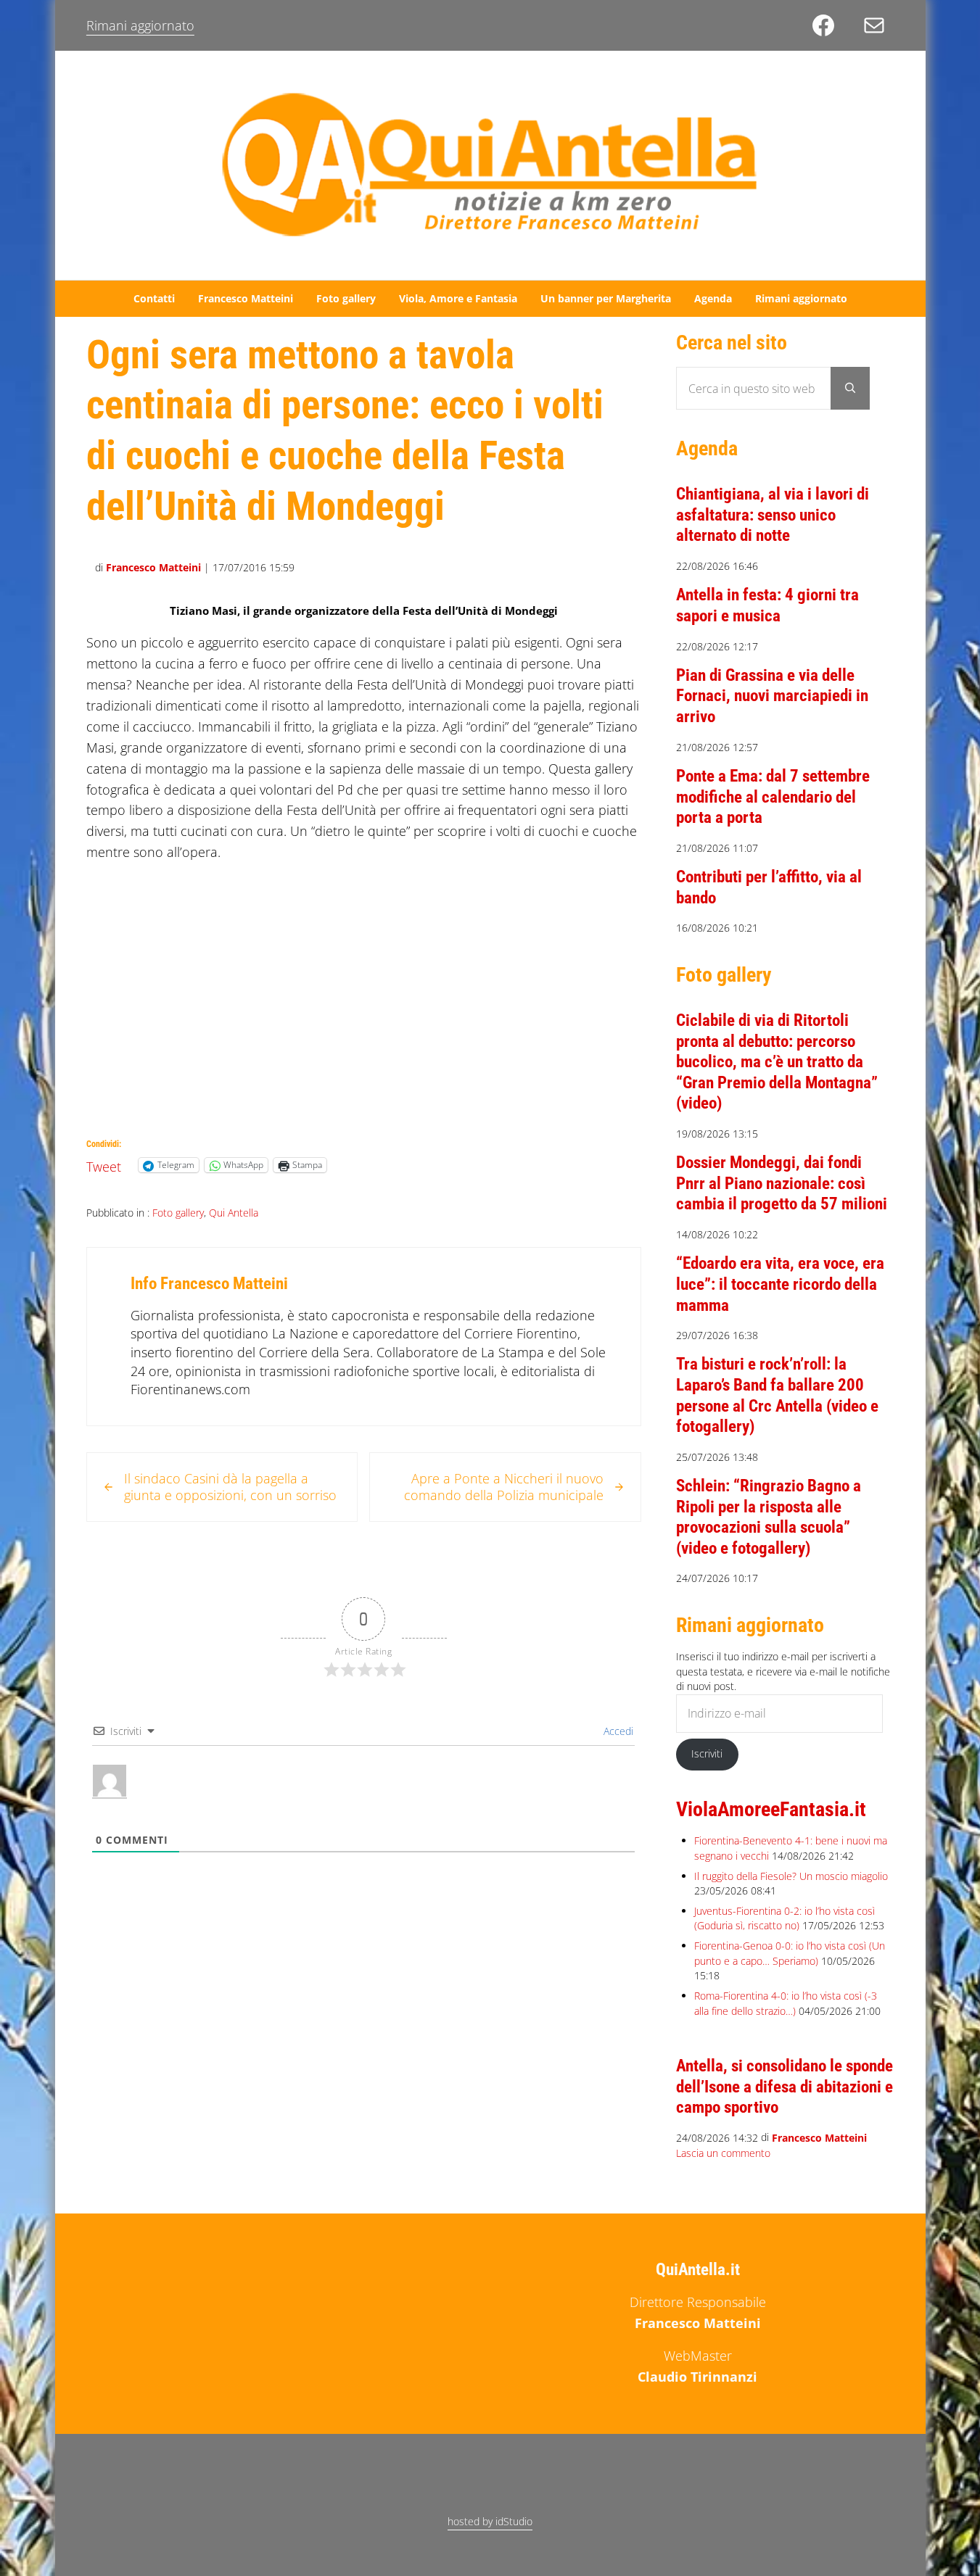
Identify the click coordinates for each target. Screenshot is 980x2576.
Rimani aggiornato (140, 25)
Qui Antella (234, 1213)
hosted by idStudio (490, 2521)
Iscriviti (707, 1753)
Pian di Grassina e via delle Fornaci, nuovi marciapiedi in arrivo (772, 696)
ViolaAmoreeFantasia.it (771, 1809)
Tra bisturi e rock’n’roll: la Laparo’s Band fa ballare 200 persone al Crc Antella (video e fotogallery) (777, 1395)
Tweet (104, 1164)
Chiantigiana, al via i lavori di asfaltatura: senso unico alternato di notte (773, 515)
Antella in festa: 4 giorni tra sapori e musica (767, 605)
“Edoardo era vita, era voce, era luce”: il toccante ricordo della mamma (780, 1284)
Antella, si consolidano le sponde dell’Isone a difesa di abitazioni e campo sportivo (785, 2087)
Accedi (617, 1731)
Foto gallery (178, 1213)
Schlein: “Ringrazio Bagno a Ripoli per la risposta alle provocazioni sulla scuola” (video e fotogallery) (769, 1517)
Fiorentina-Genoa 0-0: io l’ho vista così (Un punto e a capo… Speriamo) (790, 1953)
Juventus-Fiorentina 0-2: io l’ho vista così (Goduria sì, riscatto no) (785, 1918)
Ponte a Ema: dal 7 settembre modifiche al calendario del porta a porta (773, 797)
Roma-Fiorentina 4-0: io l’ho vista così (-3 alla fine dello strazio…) (786, 2003)
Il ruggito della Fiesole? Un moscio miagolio (791, 1876)
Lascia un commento (723, 2153)
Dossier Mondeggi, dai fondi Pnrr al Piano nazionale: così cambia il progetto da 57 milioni (782, 1183)
